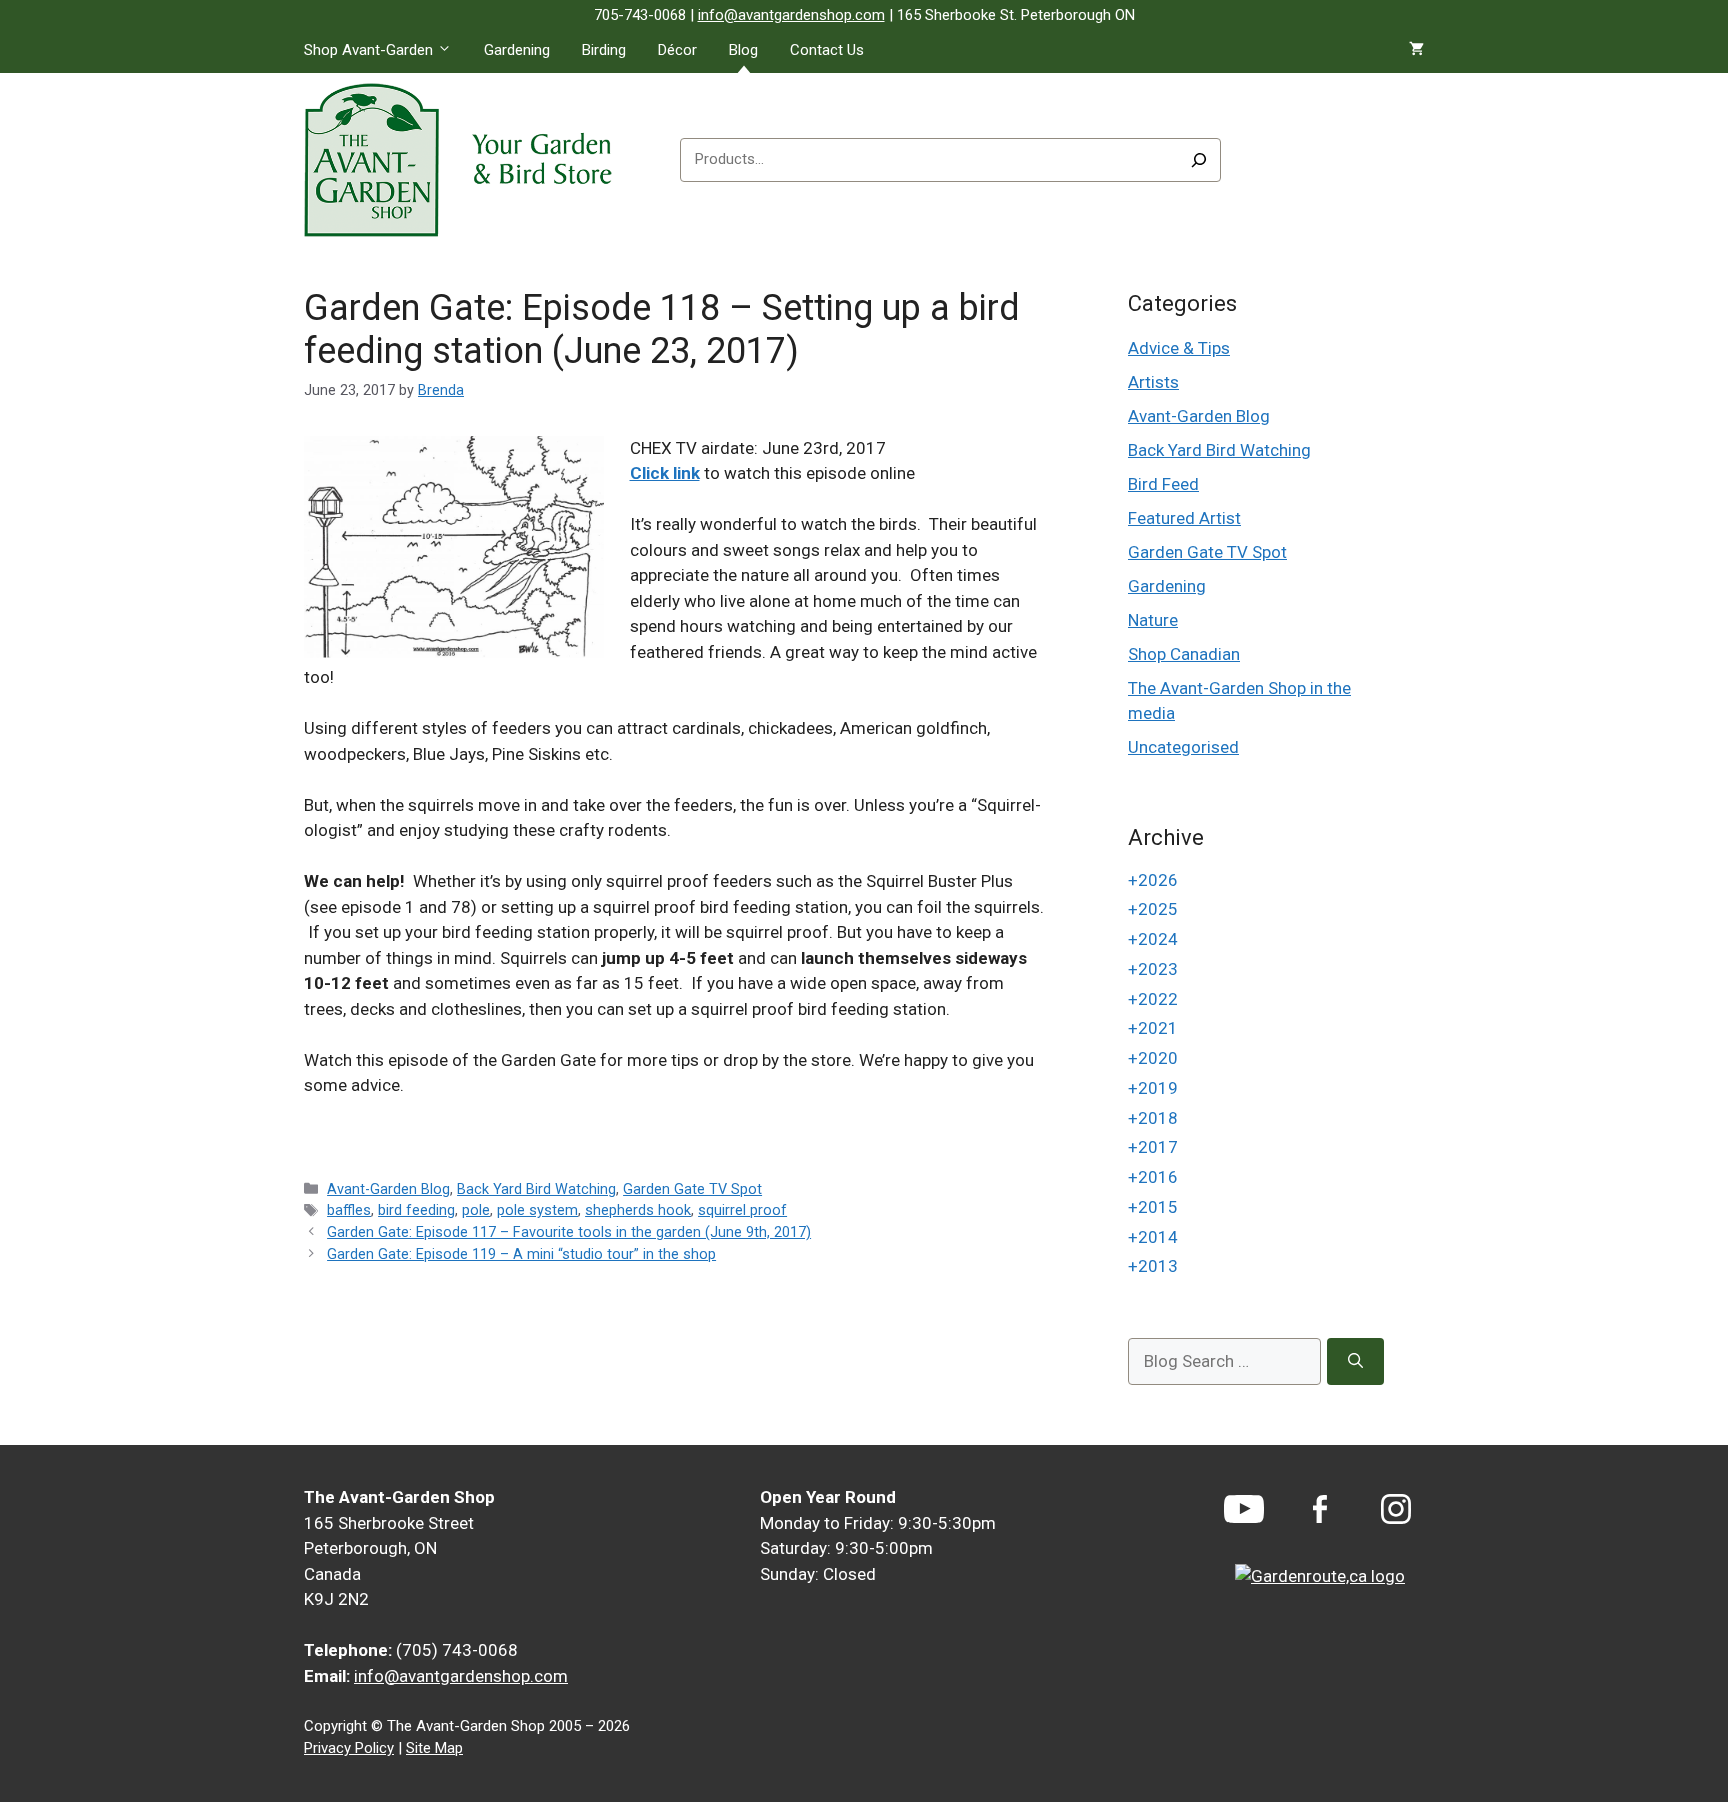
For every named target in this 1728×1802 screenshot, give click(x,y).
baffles (349, 1210)
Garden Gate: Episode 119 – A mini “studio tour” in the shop (521, 1254)
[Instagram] (1396, 1509)
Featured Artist (1184, 518)
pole (476, 1210)
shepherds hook (638, 1210)
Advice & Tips (1179, 348)
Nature (1153, 620)
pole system (537, 1210)
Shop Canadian (1184, 654)
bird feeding (416, 1210)
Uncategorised (1183, 747)
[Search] (1199, 160)
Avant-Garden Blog (388, 1189)
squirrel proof (742, 1210)
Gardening (517, 50)
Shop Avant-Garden (368, 50)
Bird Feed (1163, 484)
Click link (665, 473)
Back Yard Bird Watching (536, 1189)
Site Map (434, 1748)
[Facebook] (1320, 1509)
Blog (743, 50)
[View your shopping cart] (1416, 50)
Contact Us (827, 50)
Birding (604, 50)
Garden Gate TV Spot (692, 1189)
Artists (1153, 382)
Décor (677, 50)
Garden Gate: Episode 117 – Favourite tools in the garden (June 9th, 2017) (569, 1232)
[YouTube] (1244, 1509)
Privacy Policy (349, 1748)
